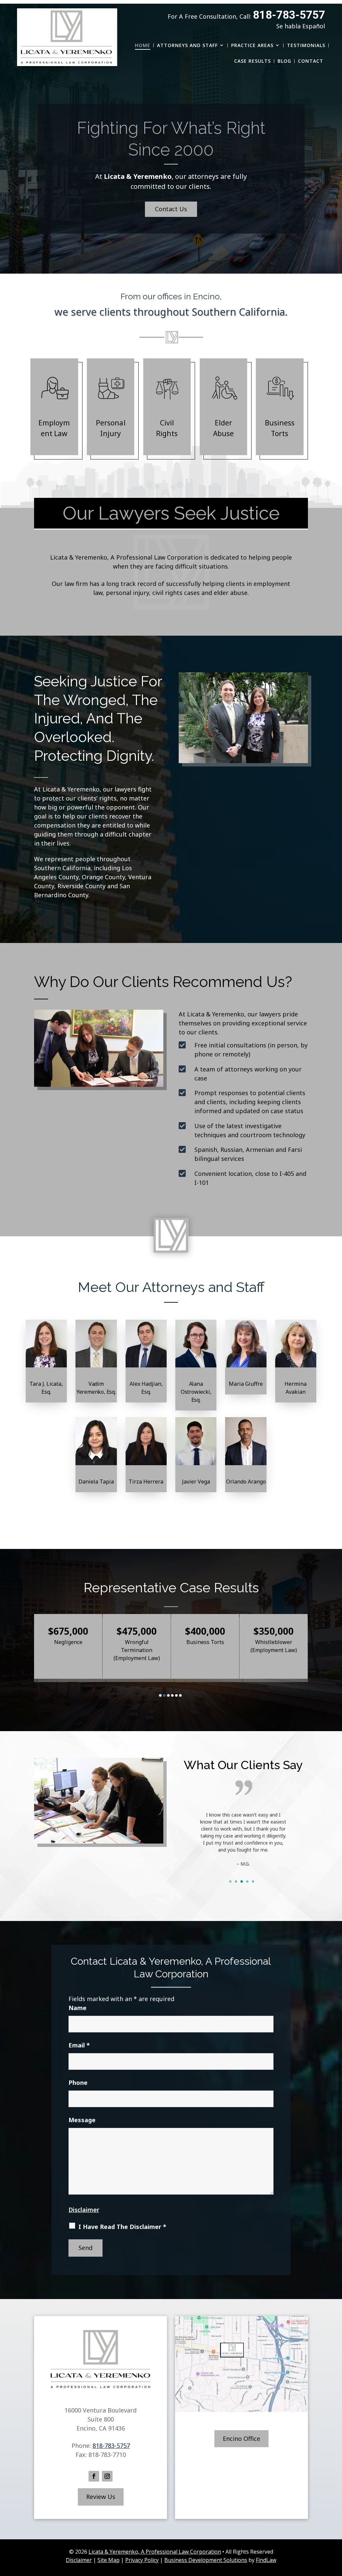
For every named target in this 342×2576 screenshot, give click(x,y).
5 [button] (176, 1695)
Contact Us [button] (171, 209)
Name (77, 2008)
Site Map (109, 2560)
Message (82, 2120)
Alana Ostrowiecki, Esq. (196, 1392)
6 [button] (180, 1695)
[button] (335, 2528)
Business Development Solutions (206, 2560)
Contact (311, 61)
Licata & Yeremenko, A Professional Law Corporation (155, 2552)
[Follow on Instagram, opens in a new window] (107, 2476)
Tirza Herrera (146, 1482)
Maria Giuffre (246, 1384)
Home (143, 45)
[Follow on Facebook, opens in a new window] (94, 2476)
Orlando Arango (246, 1482)
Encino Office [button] (241, 2439)
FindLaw (266, 2560)
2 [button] (164, 1695)
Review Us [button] (101, 2497)
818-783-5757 (289, 15)
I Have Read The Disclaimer (122, 2227)
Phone (78, 2082)
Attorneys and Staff (187, 45)
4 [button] (172, 1695)
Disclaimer (84, 2210)
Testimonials (306, 45)
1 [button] (160, 1695)
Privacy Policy (142, 2560)
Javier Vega (196, 1482)
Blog (284, 61)
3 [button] (168, 1695)
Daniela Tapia (96, 1482)
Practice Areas (252, 45)
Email (79, 2045)
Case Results (252, 61)
